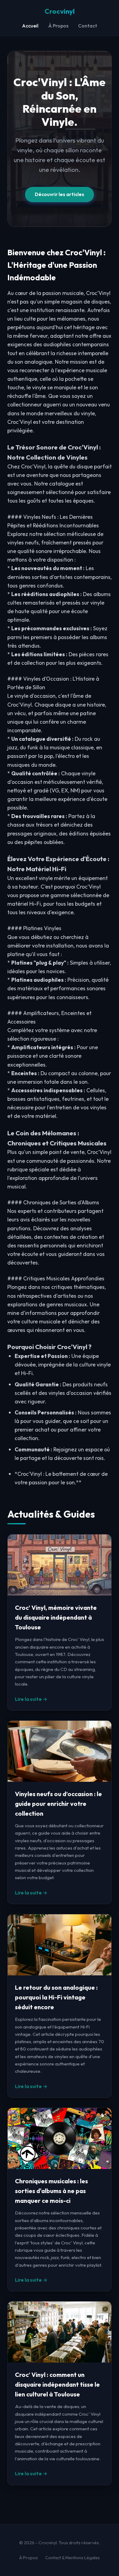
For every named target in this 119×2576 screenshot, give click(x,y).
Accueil (30, 26)
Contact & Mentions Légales (72, 2558)
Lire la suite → (31, 1699)
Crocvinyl (60, 11)
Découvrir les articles (60, 194)
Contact (88, 26)
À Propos (58, 26)
